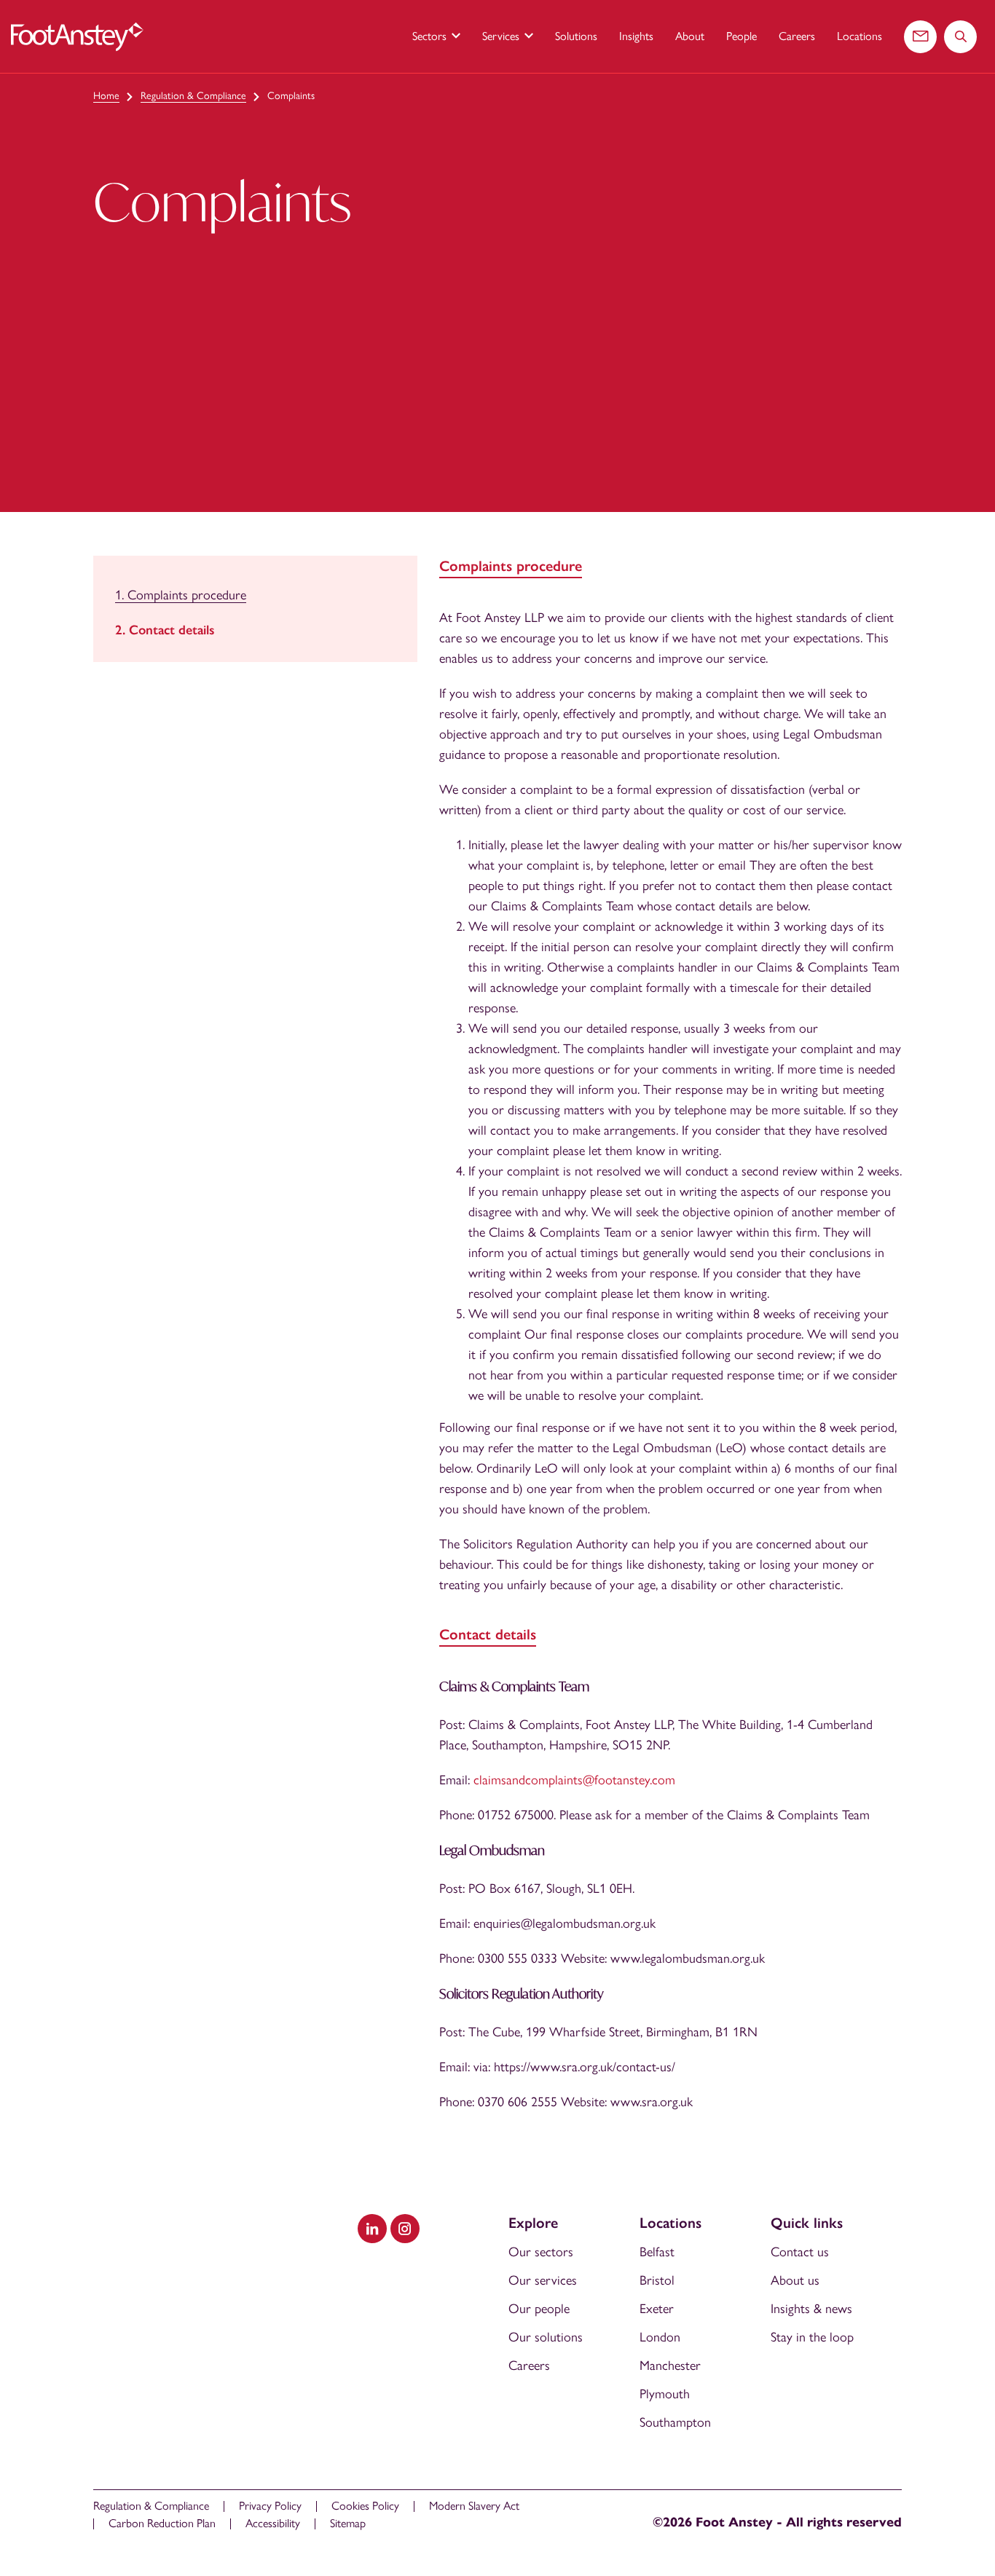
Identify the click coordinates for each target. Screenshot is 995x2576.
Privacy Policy (270, 2506)
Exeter (657, 2309)
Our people (539, 2309)
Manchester (670, 2366)
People (742, 36)
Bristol (657, 2280)
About (690, 36)
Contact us (800, 2252)
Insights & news (811, 2309)
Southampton (675, 2422)
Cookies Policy (365, 2506)
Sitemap (348, 2523)
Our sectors (541, 2252)
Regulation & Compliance (193, 96)
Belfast (657, 2252)
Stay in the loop (812, 2337)
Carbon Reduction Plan (162, 2523)
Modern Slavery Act (474, 2506)
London (660, 2337)
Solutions (576, 36)
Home (106, 96)
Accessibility (273, 2523)
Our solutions (546, 2337)
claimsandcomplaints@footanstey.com (574, 1780)
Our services (543, 2280)
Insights (636, 36)
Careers (797, 36)
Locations (860, 36)
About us (795, 2280)
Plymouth (665, 2394)
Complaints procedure (187, 595)
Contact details (172, 630)
